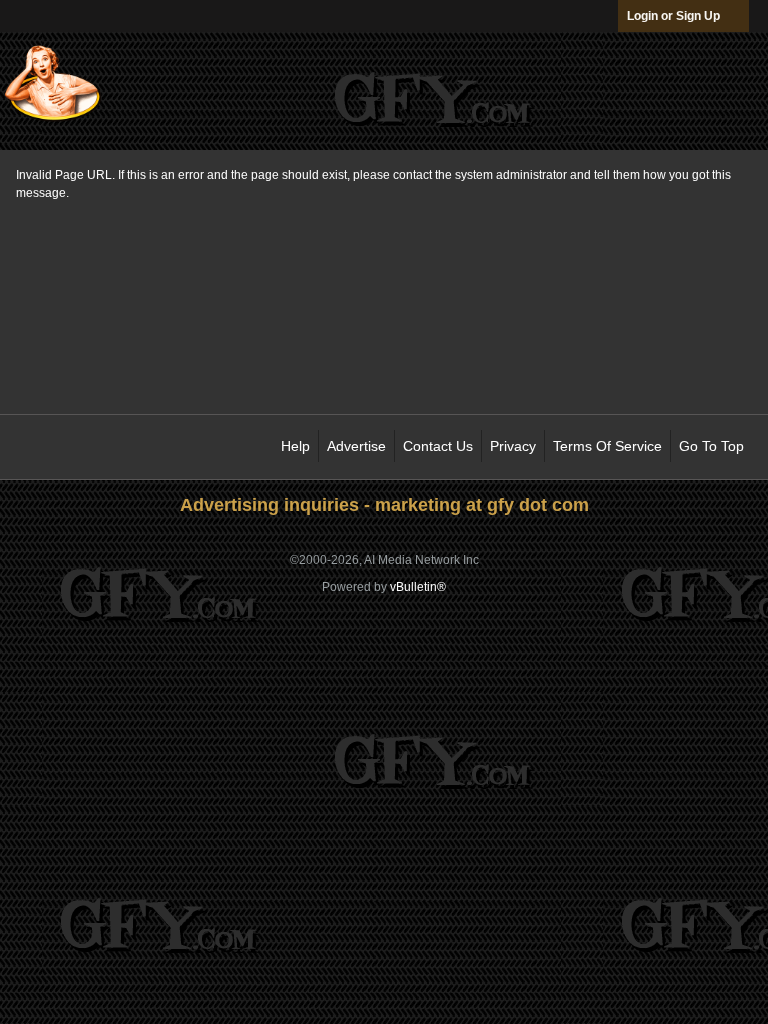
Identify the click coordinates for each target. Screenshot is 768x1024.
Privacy (513, 446)
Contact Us (438, 446)
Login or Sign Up (673, 16)
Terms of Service (607, 446)
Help (295, 446)
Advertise (356, 446)
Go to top (711, 446)
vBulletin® (418, 587)
